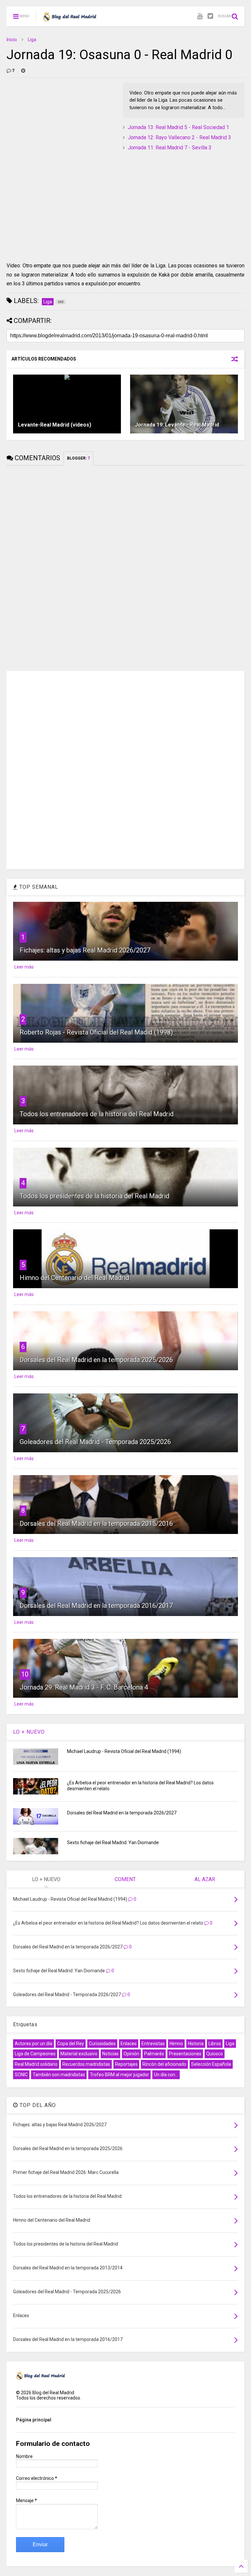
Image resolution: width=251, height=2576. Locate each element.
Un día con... (166, 2075)
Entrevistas (153, 2044)
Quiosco (215, 2054)
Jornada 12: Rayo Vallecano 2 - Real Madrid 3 (179, 137)
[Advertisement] (56, 124)
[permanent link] (23, 71)
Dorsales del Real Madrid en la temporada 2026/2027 (122, 1813)
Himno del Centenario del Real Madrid (74, 1278)
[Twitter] (210, 16)
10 (25, 1674)
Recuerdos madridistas (86, 2064)
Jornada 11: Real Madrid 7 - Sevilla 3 (170, 148)
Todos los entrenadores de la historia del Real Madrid (97, 1114)
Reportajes (126, 2064)
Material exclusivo (79, 2054)
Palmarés (154, 2054)
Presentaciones (185, 2054)
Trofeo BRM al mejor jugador (119, 2075)
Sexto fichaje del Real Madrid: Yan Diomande (113, 1843)
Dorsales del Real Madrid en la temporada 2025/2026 (96, 1360)
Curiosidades (102, 2044)
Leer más (24, 967)
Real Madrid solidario (36, 2064)
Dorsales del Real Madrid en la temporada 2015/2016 (96, 1524)
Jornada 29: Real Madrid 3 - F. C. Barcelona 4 (84, 1687)
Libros (215, 2044)
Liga (32, 40)
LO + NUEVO (29, 1732)
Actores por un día (33, 2044)
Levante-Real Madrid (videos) (55, 425)
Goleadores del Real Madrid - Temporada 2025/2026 (95, 1442)
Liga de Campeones (35, 2054)
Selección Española (211, 2064)
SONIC (21, 2075)
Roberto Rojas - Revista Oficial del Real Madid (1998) (96, 1032)
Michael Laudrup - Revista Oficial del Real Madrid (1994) (124, 1751)
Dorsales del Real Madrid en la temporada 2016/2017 (96, 1606)
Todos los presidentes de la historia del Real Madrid (94, 1196)
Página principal (34, 2420)
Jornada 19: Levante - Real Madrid (177, 425)
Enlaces (129, 2044)
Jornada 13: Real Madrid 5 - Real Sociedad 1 (178, 127)
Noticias (110, 2054)
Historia (196, 2044)
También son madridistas (59, 2075)
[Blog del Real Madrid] (70, 18)
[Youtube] (200, 16)
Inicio (12, 40)
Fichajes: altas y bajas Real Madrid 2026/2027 (85, 950)
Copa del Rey (71, 2044)
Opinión (131, 2054)
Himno (176, 2044)
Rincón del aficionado (164, 2064)
